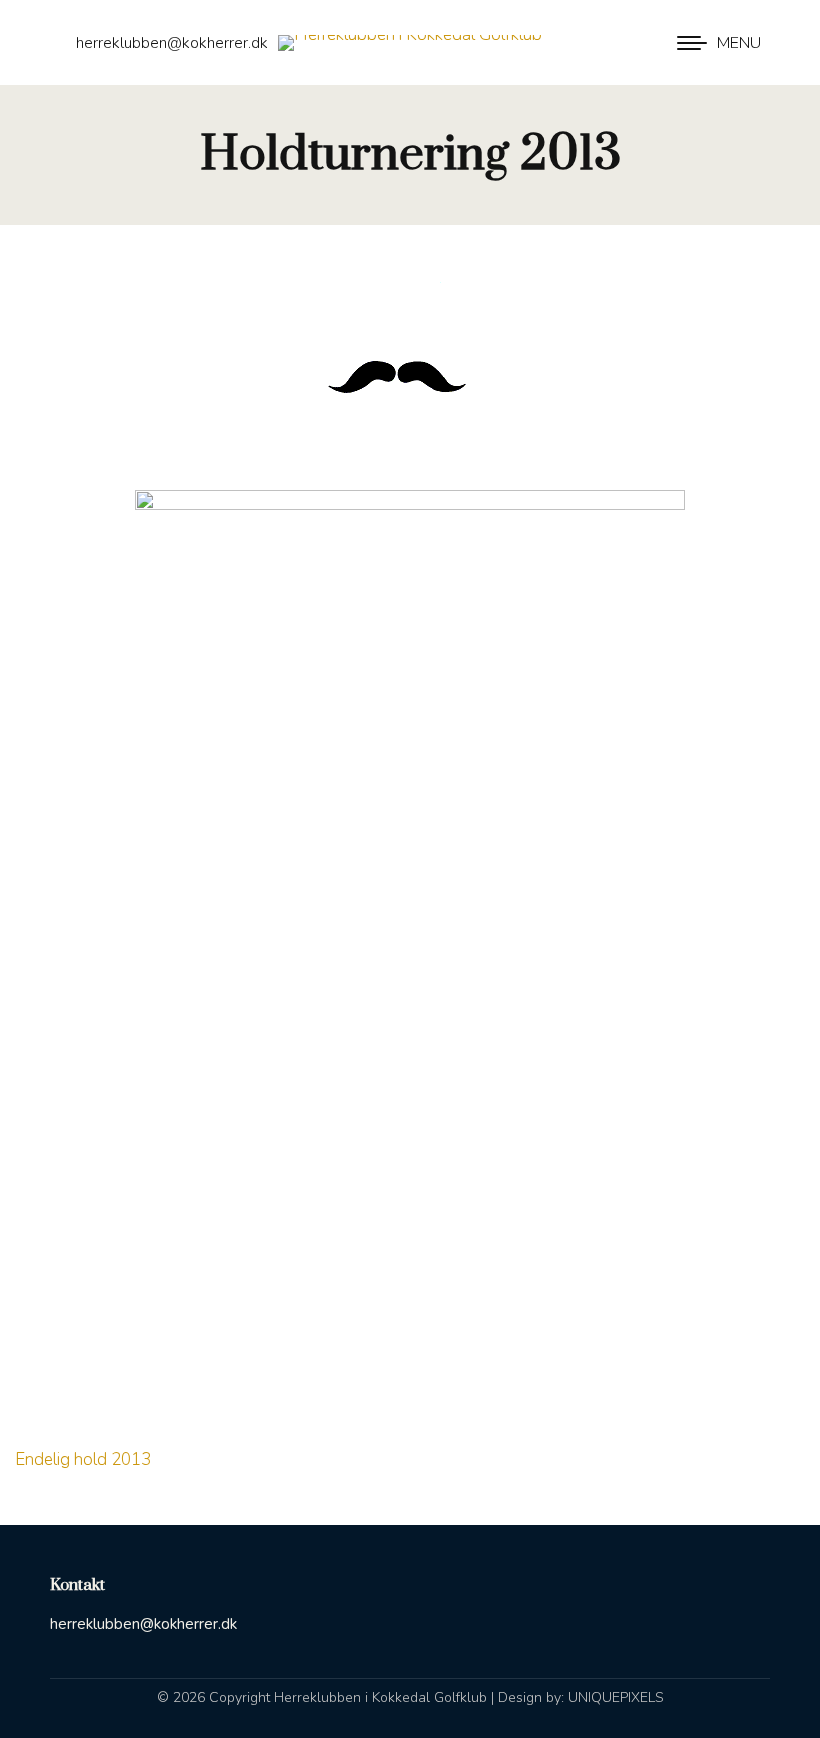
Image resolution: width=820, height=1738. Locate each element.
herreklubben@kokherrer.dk (172, 43)
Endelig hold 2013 (83, 1459)
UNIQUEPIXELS (616, 1697)
